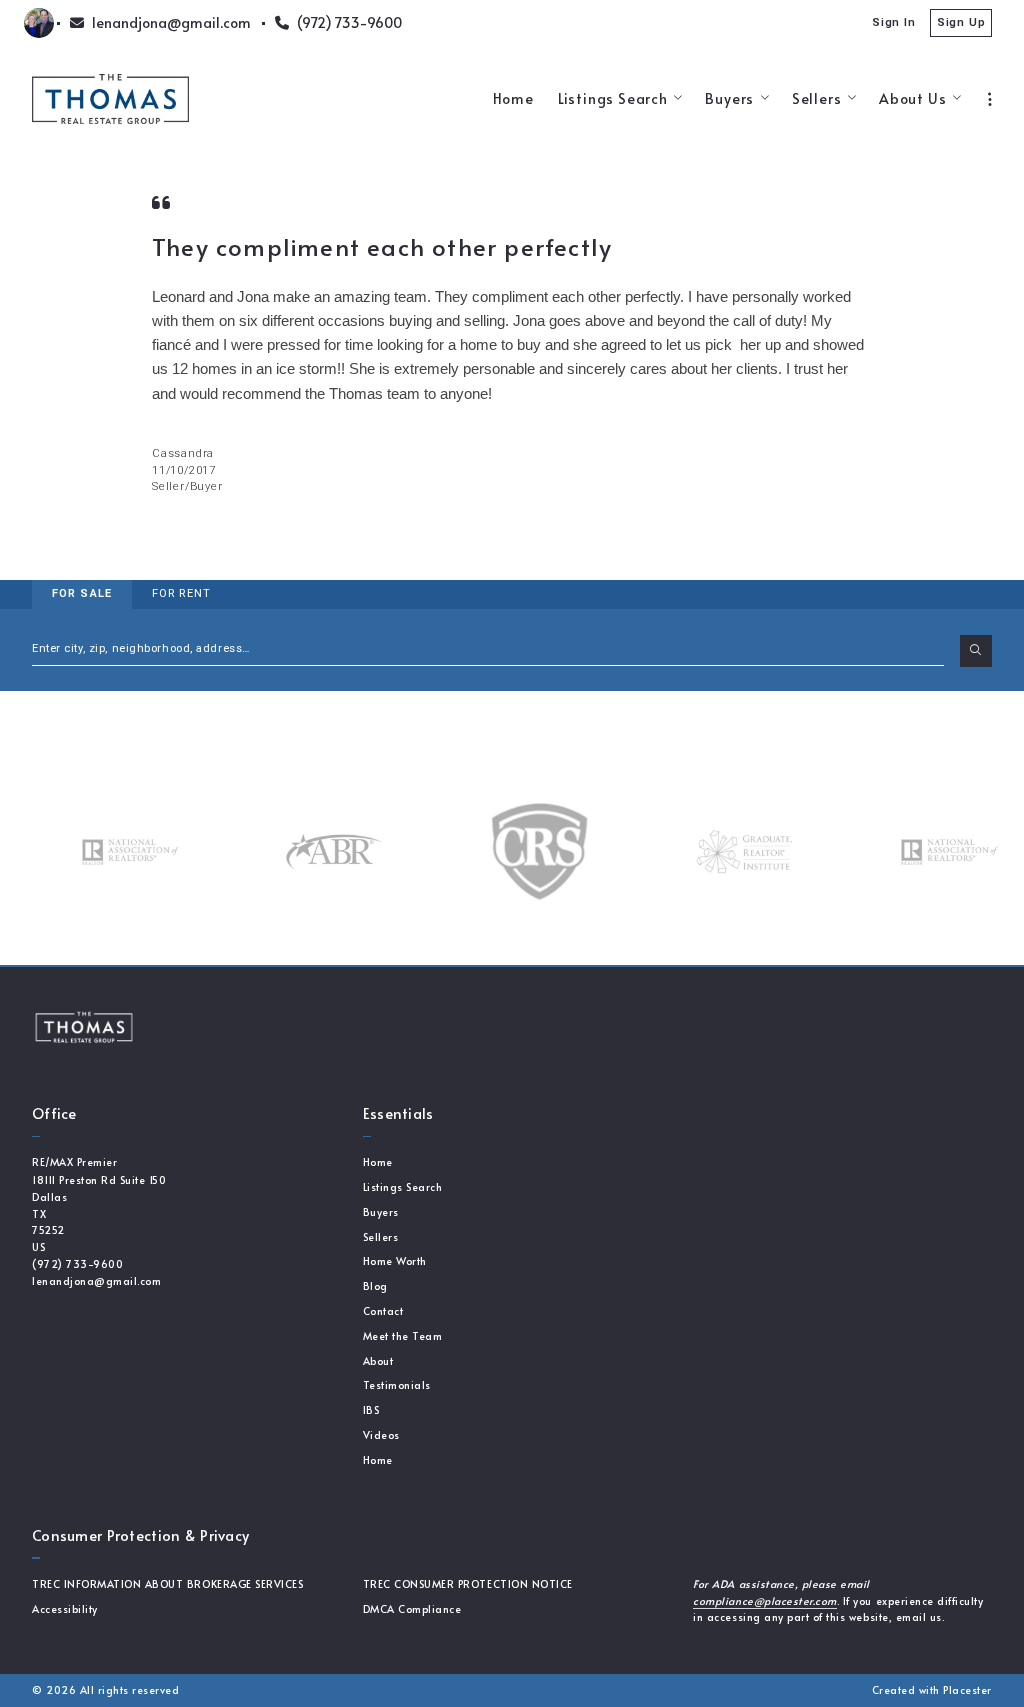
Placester (967, 1690)
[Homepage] (110, 99)
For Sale (82, 593)
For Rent (181, 593)
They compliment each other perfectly (382, 246)
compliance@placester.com (764, 1601)
